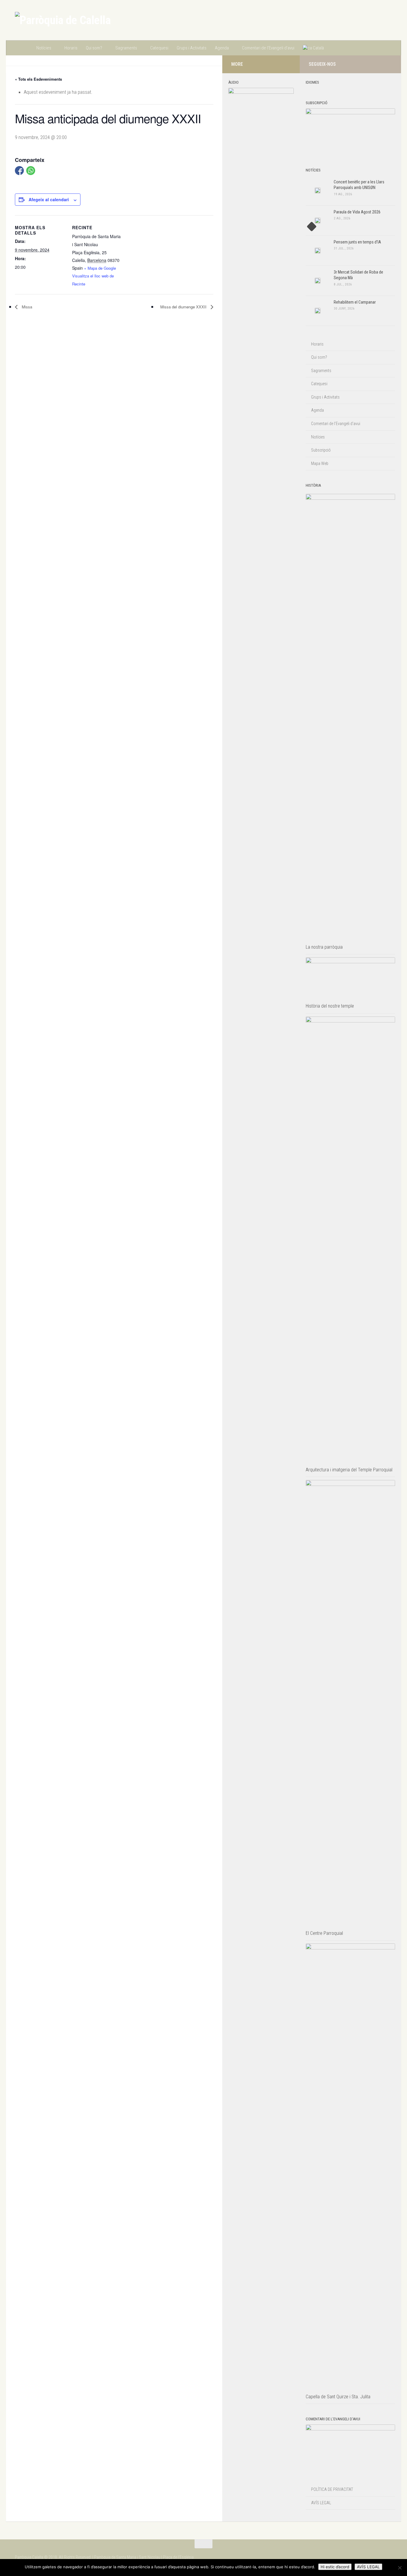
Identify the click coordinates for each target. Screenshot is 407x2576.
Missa (26, 307)
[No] (400, 2568)
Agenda (222, 48)
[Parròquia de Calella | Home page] (63, 20)
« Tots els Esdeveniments (38, 79)
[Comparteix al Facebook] (19, 171)
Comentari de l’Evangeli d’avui (268, 48)
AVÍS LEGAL (321, 2503)
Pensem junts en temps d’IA (357, 242)
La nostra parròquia (324, 947)
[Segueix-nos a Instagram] (369, 64)
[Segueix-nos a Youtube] (389, 64)
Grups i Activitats (192, 48)
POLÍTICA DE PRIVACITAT (332, 2489)
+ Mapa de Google (100, 268)
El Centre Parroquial (324, 1933)
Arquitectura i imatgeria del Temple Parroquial (349, 1470)
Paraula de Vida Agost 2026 (357, 212)
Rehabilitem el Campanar (355, 302)
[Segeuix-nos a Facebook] (379, 64)
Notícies (44, 48)
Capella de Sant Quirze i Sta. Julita (338, 2397)
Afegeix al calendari (49, 199)
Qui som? (94, 48)
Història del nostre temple (330, 1006)
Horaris (71, 48)
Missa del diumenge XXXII (184, 307)
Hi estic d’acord (335, 2567)
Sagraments (126, 48)
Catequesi (159, 48)
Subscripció (321, 450)
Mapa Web (320, 463)
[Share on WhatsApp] (31, 171)
